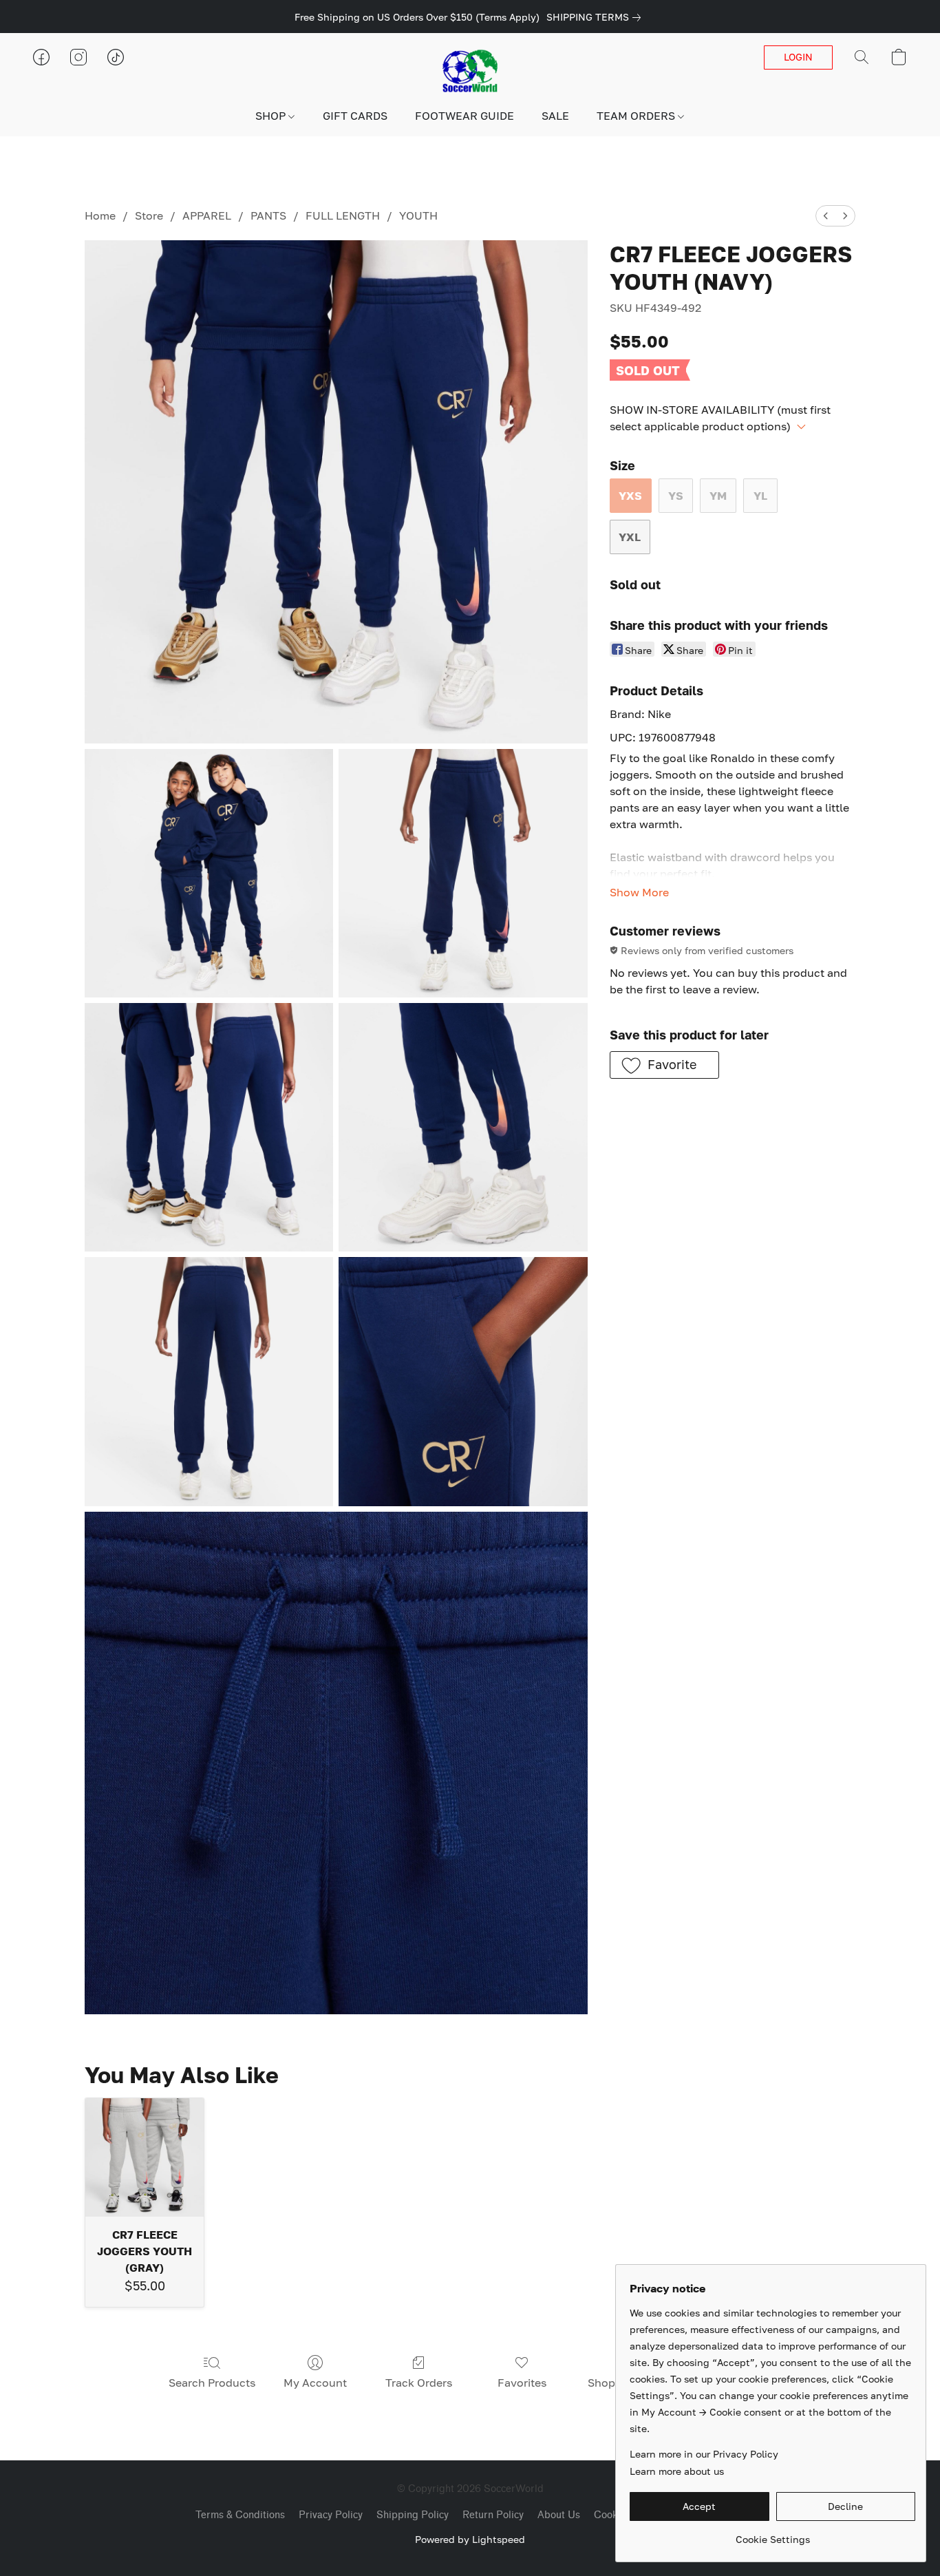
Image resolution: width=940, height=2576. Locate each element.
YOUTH (418, 215)
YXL (630, 537)
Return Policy (493, 2515)
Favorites (522, 2383)
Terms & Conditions (240, 2515)
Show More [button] (639, 892)
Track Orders (419, 2383)
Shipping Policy (413, 2515)
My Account (315, 2383)
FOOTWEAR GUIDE (464, 116)
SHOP (272, 116)
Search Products (212, 2383)
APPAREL (207, 215)
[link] (596, 17)
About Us (559, 2515)
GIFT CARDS (355, 116)
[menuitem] (826, 216)
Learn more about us (677, 2471)
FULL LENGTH (343, 215)
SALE (555, 116)
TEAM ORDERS (637, 116)
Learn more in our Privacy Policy (704, 2454)
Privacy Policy (331, 2515)
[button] (470, 71)
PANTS (268, 215)
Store (149, 215)
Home (100, 215)
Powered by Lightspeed (470, 2539)
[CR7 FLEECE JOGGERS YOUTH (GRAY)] (144, 2157)
